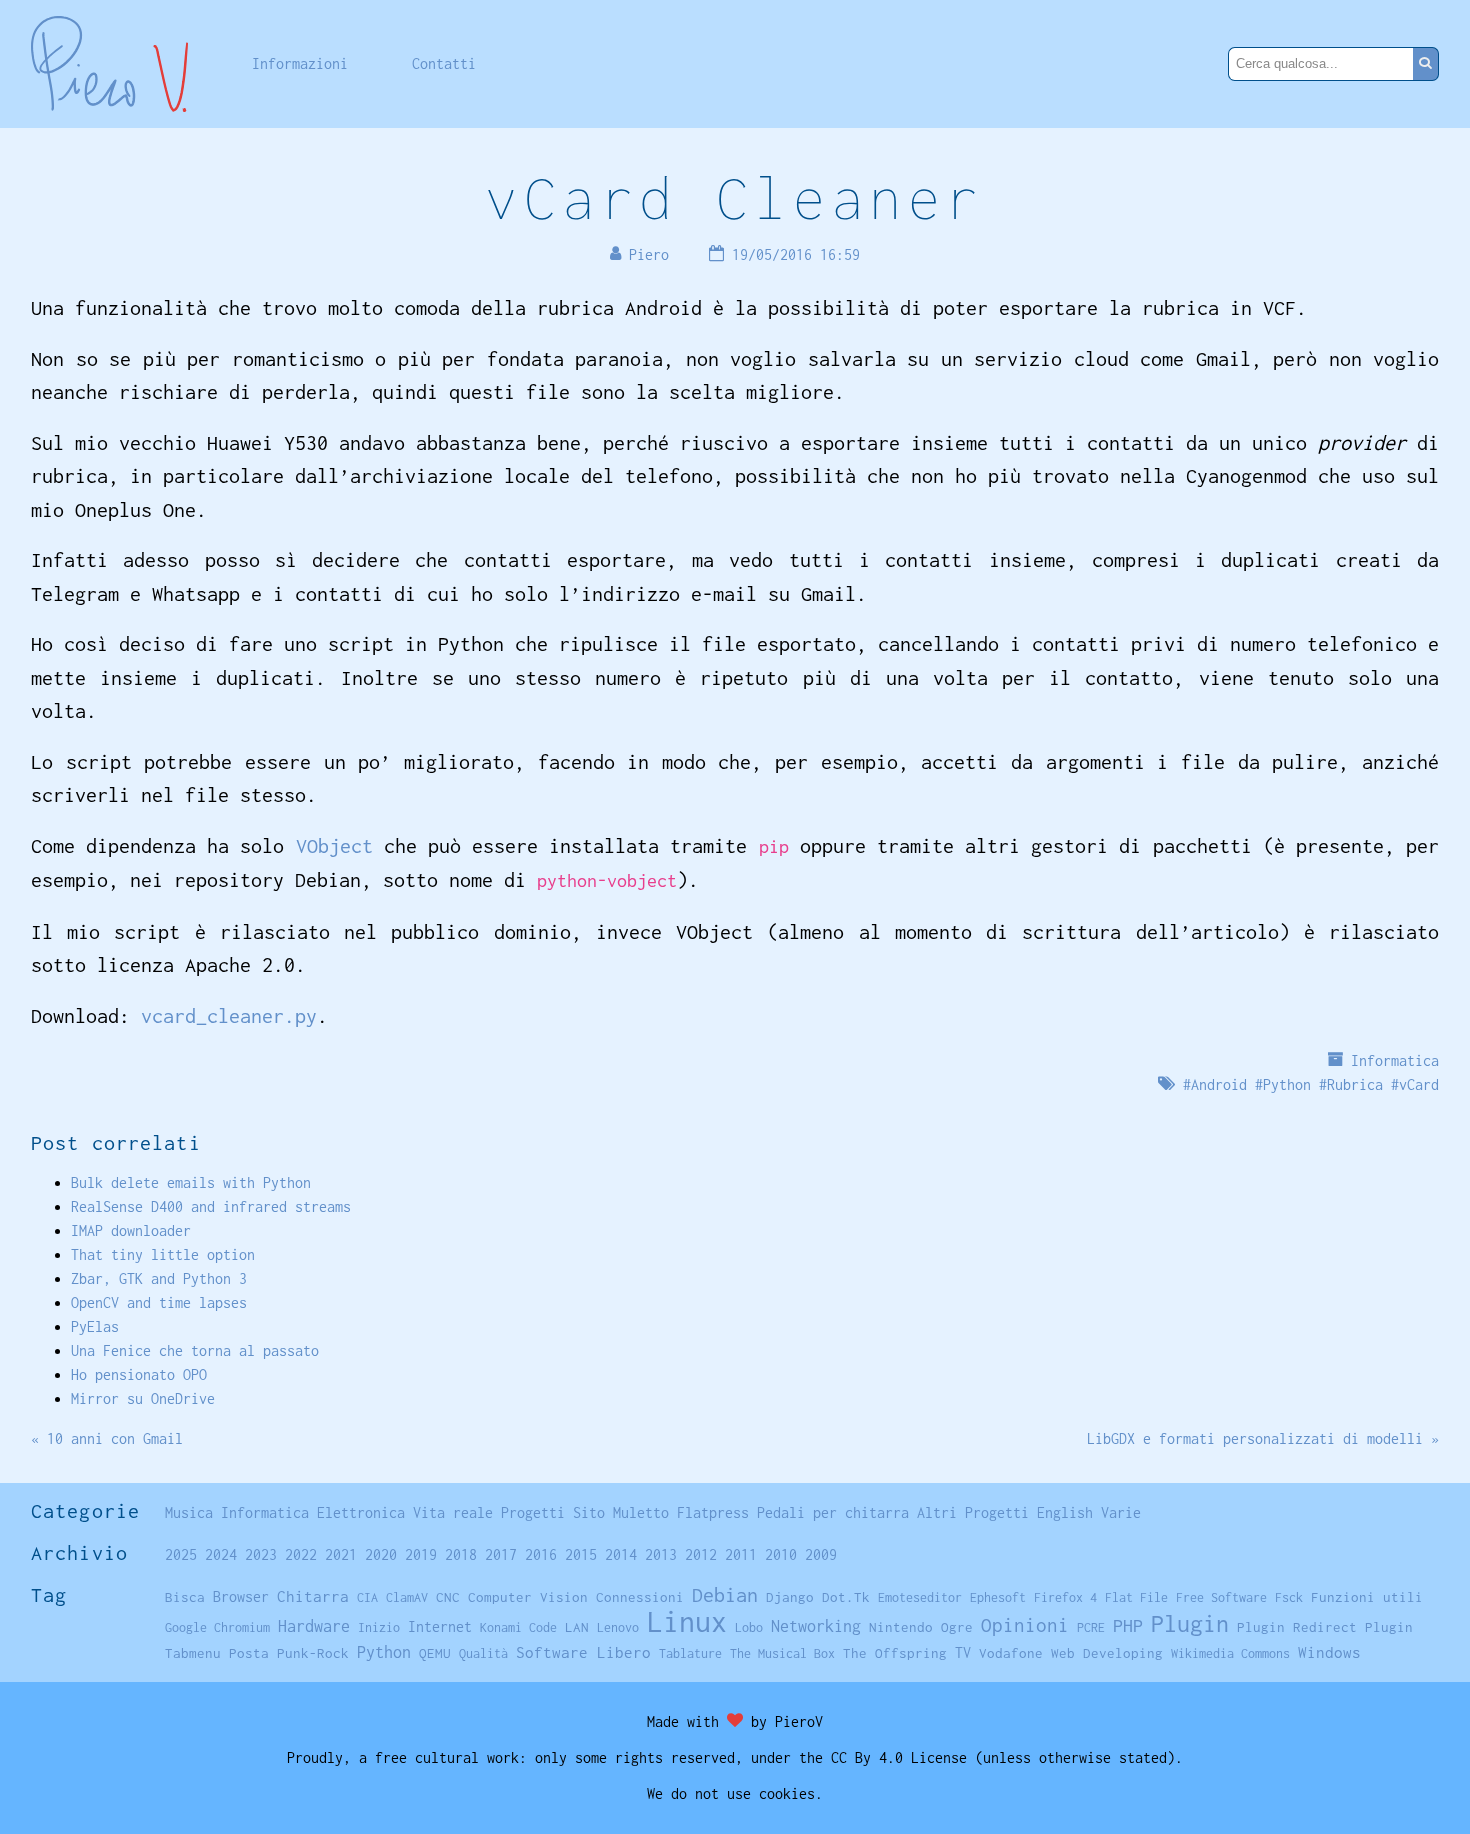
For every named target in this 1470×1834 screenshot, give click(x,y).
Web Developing (1107, 1653)
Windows (1329, 1652)
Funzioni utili (1367, 1597)
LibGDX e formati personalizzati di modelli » (1263, 1438)
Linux (687, 1621)
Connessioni (640, 1597)
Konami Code (518, 1627)
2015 (581, 1554)
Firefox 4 (1065, 1597)
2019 (421, 1554)
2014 (621, 1554)
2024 (221, 1554)
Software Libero (583, 1652)
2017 (501, 1554)
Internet (440, 1626)
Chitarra (313, 1596)
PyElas (95, 1326)
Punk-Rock (313, 1653)
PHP (1128, 1625)
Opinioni (1025, 1625)
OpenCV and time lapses (159, 1302)
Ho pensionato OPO (139, 1374)
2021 (341, 1554)
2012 (701, 1554)
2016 (541, 1554)
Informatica (1395, 1060)
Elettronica (361, 1512)
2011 (741, 1554)
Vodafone (1011, 1653)
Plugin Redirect (1297, 1627)
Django (790, 1597)
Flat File (1136, 1597)
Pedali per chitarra (833, 1512)
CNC (448, 1597)
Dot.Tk (846, 1597)
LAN (577, 1627)
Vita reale (453, 1512)
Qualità (483, 1653)
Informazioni (300, 63)
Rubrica (1355, 1084)
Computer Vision (528, 1597)
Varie (1121, 1512)
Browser (241, 1596)
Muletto (641, 1512)
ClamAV (407, 1597)
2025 (181, 1554)
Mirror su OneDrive (143, 1398)
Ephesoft (998, 1597)
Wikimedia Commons (1230, 1653)
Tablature (690, 1653)
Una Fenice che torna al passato (195, 1350)
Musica (189, 1512)
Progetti (533, 1512)
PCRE (1091, 1627)
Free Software (1221, 1597)
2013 (661, 1554)
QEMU (435, 1653)
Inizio (379, 1627)
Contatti (444, 63)
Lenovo (618, 1627)
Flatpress (713, 1512)
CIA (367, 1597)
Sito (589, 1512)
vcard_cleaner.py (229, 1015)
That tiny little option (163, 1254)
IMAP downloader (131, 1230)
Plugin (1190, 1623)
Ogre (957, 1627)
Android (1219, 1084)
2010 (781, 1554)
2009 (821, 1554)
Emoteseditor (920, 1597)
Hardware (314, 1625)
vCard (1419, 1084)
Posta (249, 1653)
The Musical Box (782, 1653)
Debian (725, 1594)
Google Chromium (217, 1627)
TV (963, 1652)
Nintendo (901, 1627)
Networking (816, 1625)
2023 (261, 1554)
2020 (381, 1554)
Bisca (185, 1597)
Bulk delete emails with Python (191, 1182)
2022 (301, 1554)
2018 (461, 1554)
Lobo (749, 1627)
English (1065, 1512)
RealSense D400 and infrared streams (211, 1206)
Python (1287, 1084)
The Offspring (895, 1653)
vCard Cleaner (734, 197)
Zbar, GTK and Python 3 (159, 1278)
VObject (334, 845)
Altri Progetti (973, 1512)
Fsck (1289, 1597)
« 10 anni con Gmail (107, 1438)
